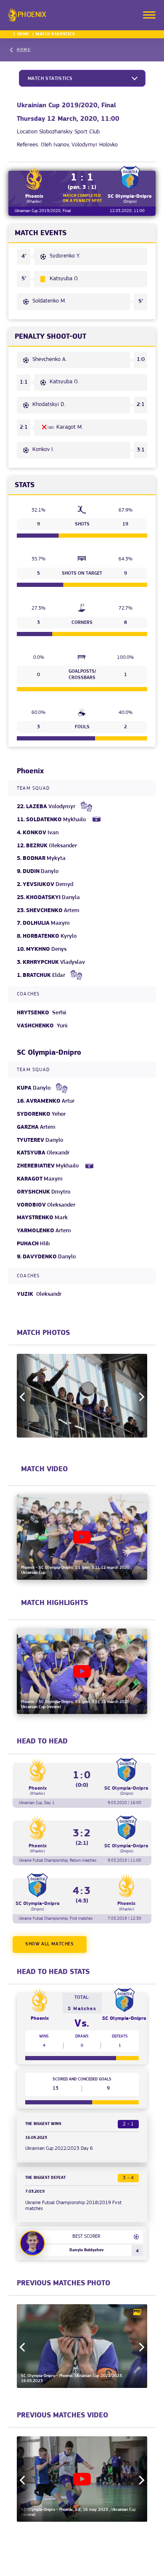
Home (23, 34)
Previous (24, 1397)
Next (140, 1397)
